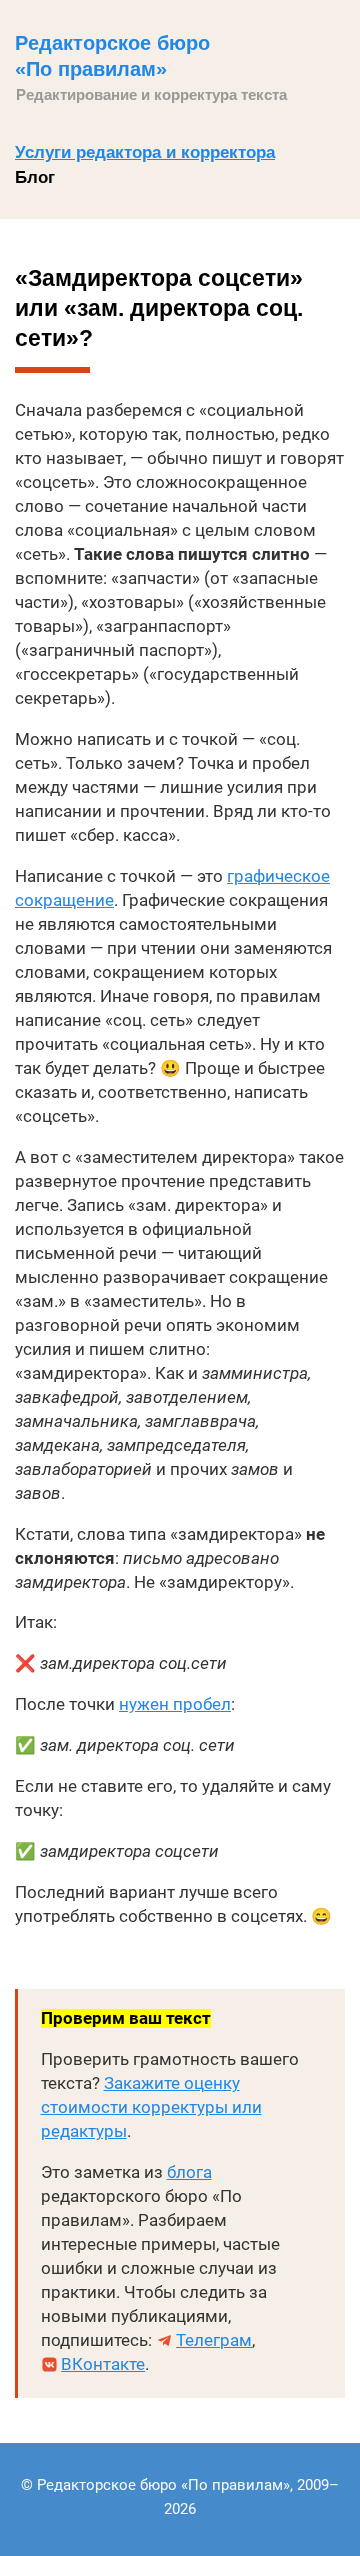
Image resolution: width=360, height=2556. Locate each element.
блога (189, 2172)
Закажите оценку (172, 2083)
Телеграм (214, 2340)
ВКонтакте (103, 2364)
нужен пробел (175, 1704)
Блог (35, 177)
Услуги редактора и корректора (145, 152)
